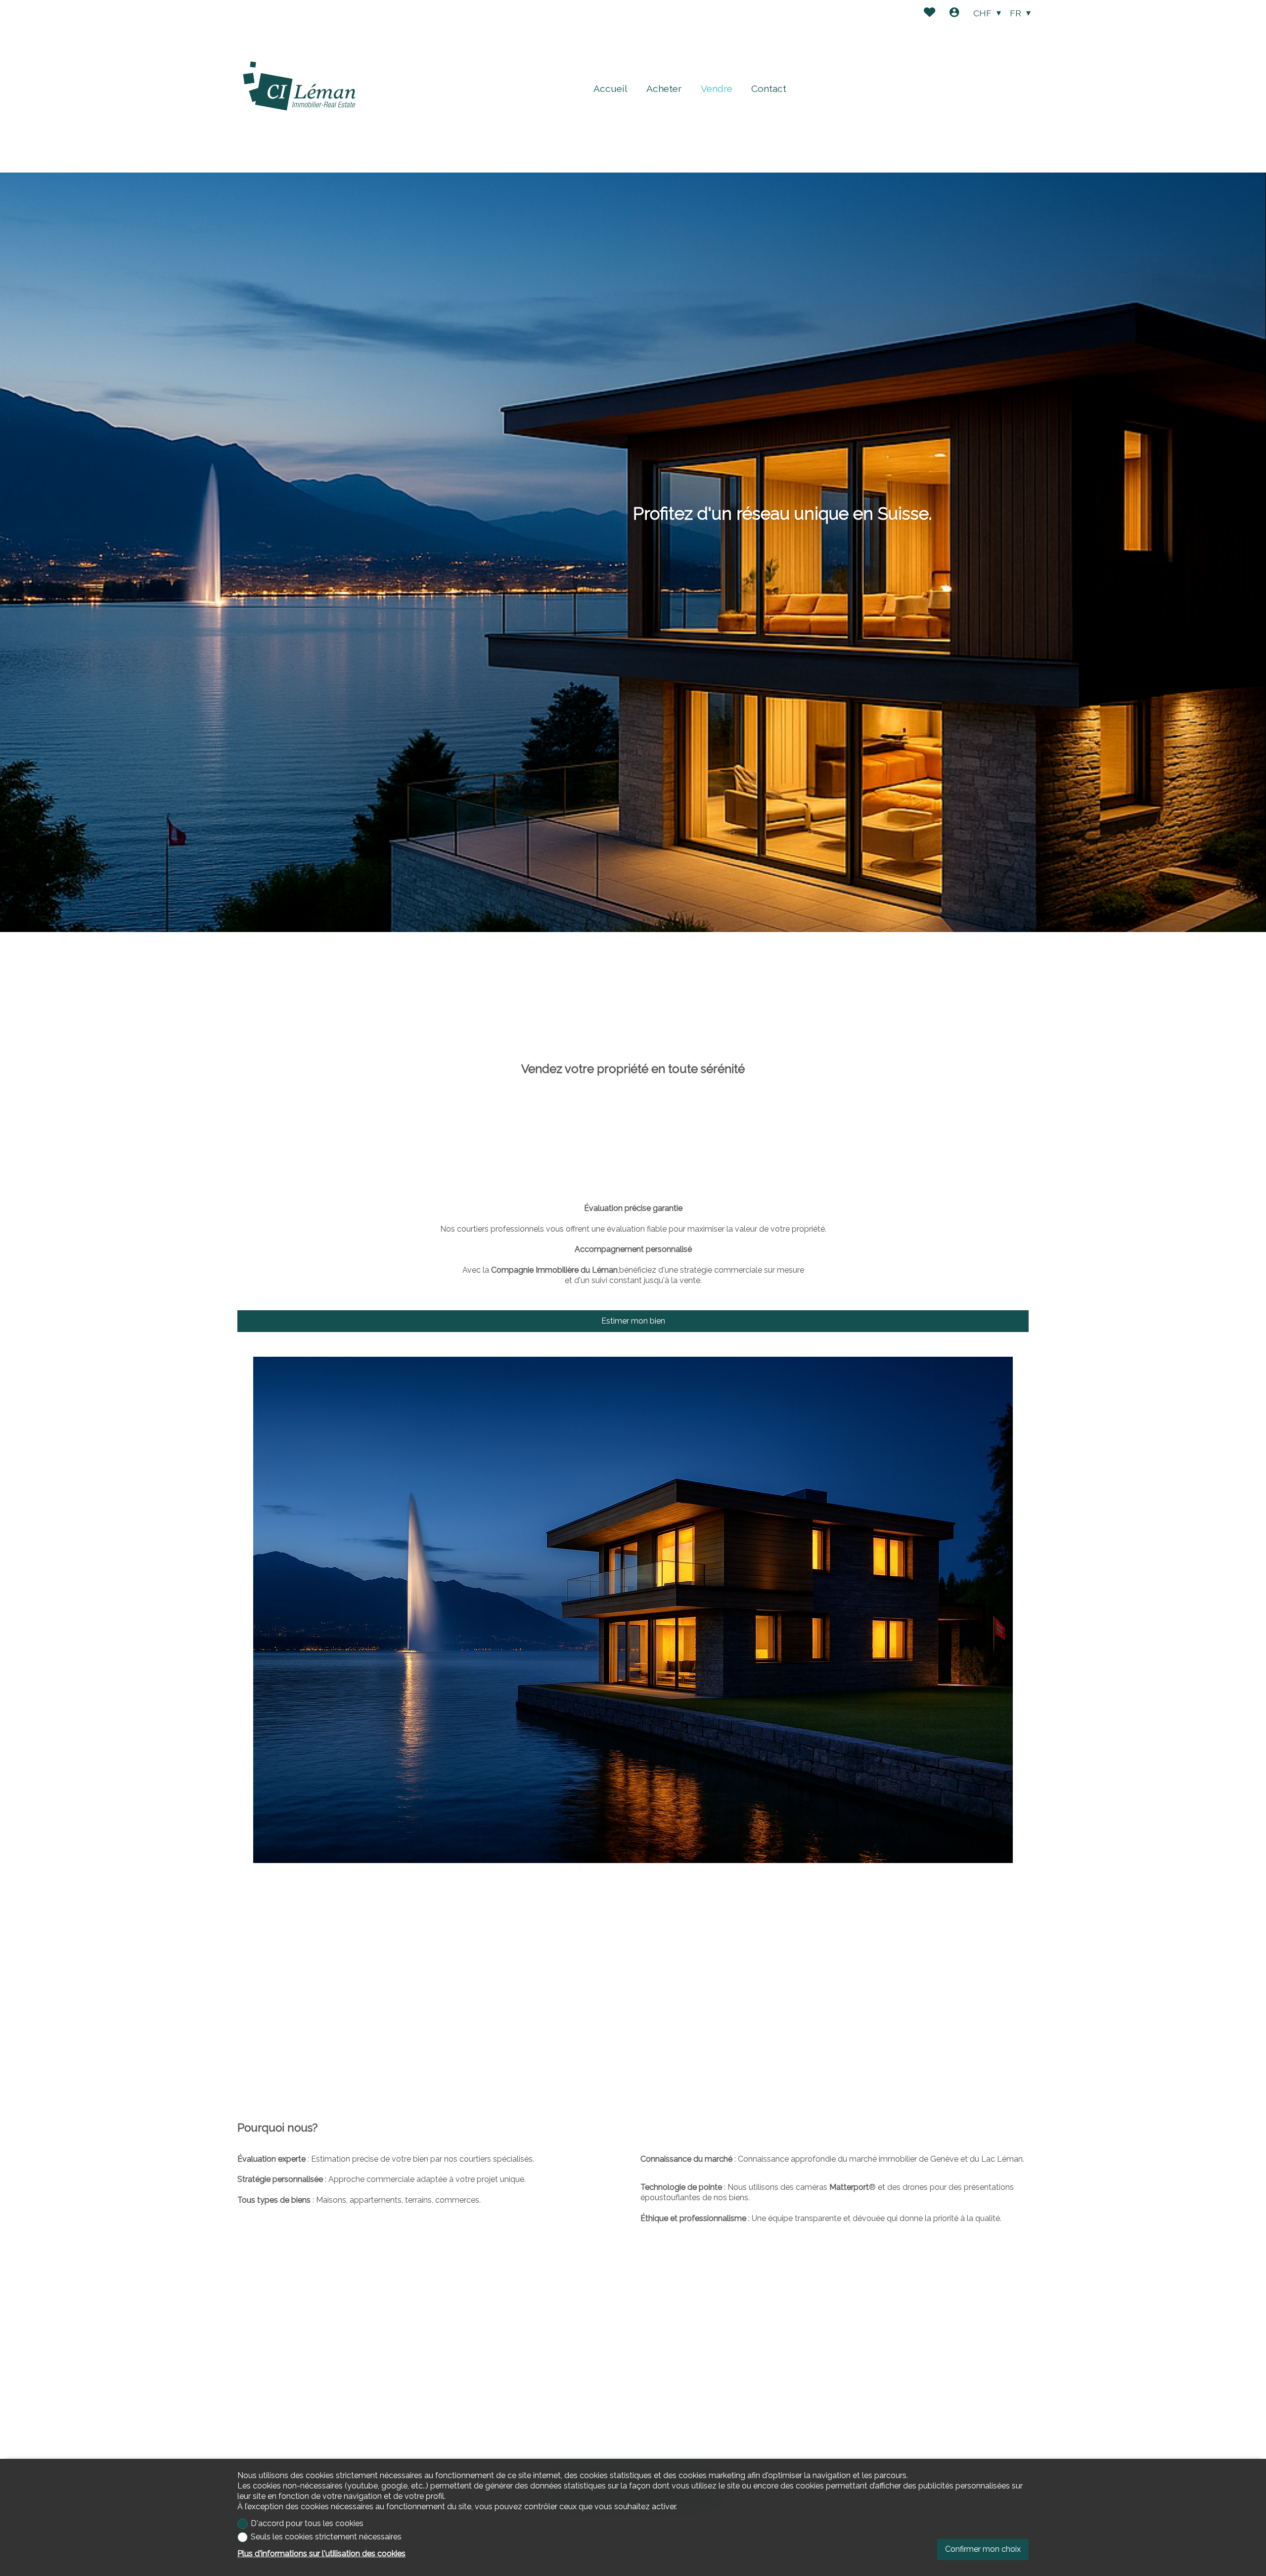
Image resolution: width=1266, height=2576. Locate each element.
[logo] (299, 86)
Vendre (717, 89)
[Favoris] (929, 14)
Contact (769, 89)
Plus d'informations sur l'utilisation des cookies (321, 2554)
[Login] (954, 14)
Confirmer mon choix (983, 2549)
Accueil (610, 89)
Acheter (664, 89)
